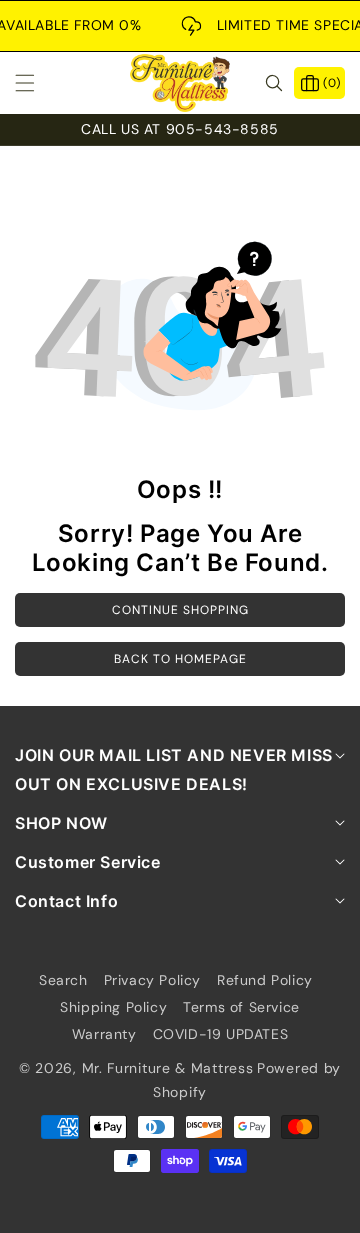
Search (63, 980)
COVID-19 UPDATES (221, 1034)
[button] (37, 83)
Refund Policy (265, 980)
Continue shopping (180, 610)
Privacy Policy (152, 980)
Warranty (104, 1034)
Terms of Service (241, 1007)
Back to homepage (180, 659)
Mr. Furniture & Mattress (168, 1068)
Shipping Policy (113, 1007)
